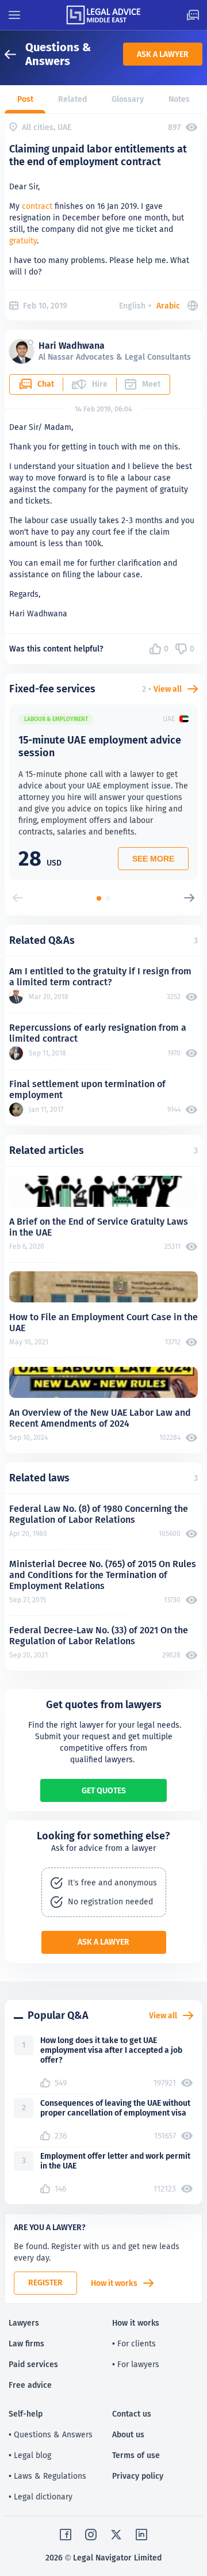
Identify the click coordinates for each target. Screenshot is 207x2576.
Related (72, 99)
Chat (46, 384)
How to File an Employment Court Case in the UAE (103, 1323)
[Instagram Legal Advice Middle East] (91, 2535)
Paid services (33, 2364)
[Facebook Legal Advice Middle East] (66, 2535)
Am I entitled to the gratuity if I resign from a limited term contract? (100, 977)
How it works (114, 2283)
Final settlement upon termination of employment (87, 1089)
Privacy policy (138, 2476)
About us (128, 2434)
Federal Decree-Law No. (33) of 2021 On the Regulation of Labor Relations (99, 1636)
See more (153, 859)
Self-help (26, 2414)
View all (168, 689)
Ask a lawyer (163, 54)
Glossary (128, 99)
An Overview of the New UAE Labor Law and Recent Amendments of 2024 (100, 1418)
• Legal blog (30, 2455)
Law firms (26, 2343)
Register (45, 2282)
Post (25, 99)
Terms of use (136, 2455)
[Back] (15, 54)
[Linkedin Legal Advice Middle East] (141, 2535)
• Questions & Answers (51, 2434)
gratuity (23, 241)
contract (37, 206)
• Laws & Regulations (47, 2476)
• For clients (134, 2343)
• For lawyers (136, 2364)
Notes (179, 99)
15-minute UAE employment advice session (100, 746)
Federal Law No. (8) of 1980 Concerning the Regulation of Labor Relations (99, 1514)
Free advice (30, 2385)
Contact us (132, 2414)
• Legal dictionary (41, 2497)
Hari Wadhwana (72, 346)
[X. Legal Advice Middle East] (116, 2535)
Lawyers (24, 2323)
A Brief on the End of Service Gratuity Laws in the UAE (99, 1227)
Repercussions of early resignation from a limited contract (98, 1033)
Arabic (168, 306)
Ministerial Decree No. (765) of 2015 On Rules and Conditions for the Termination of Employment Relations (103, 1575)
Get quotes (104, 1790)
